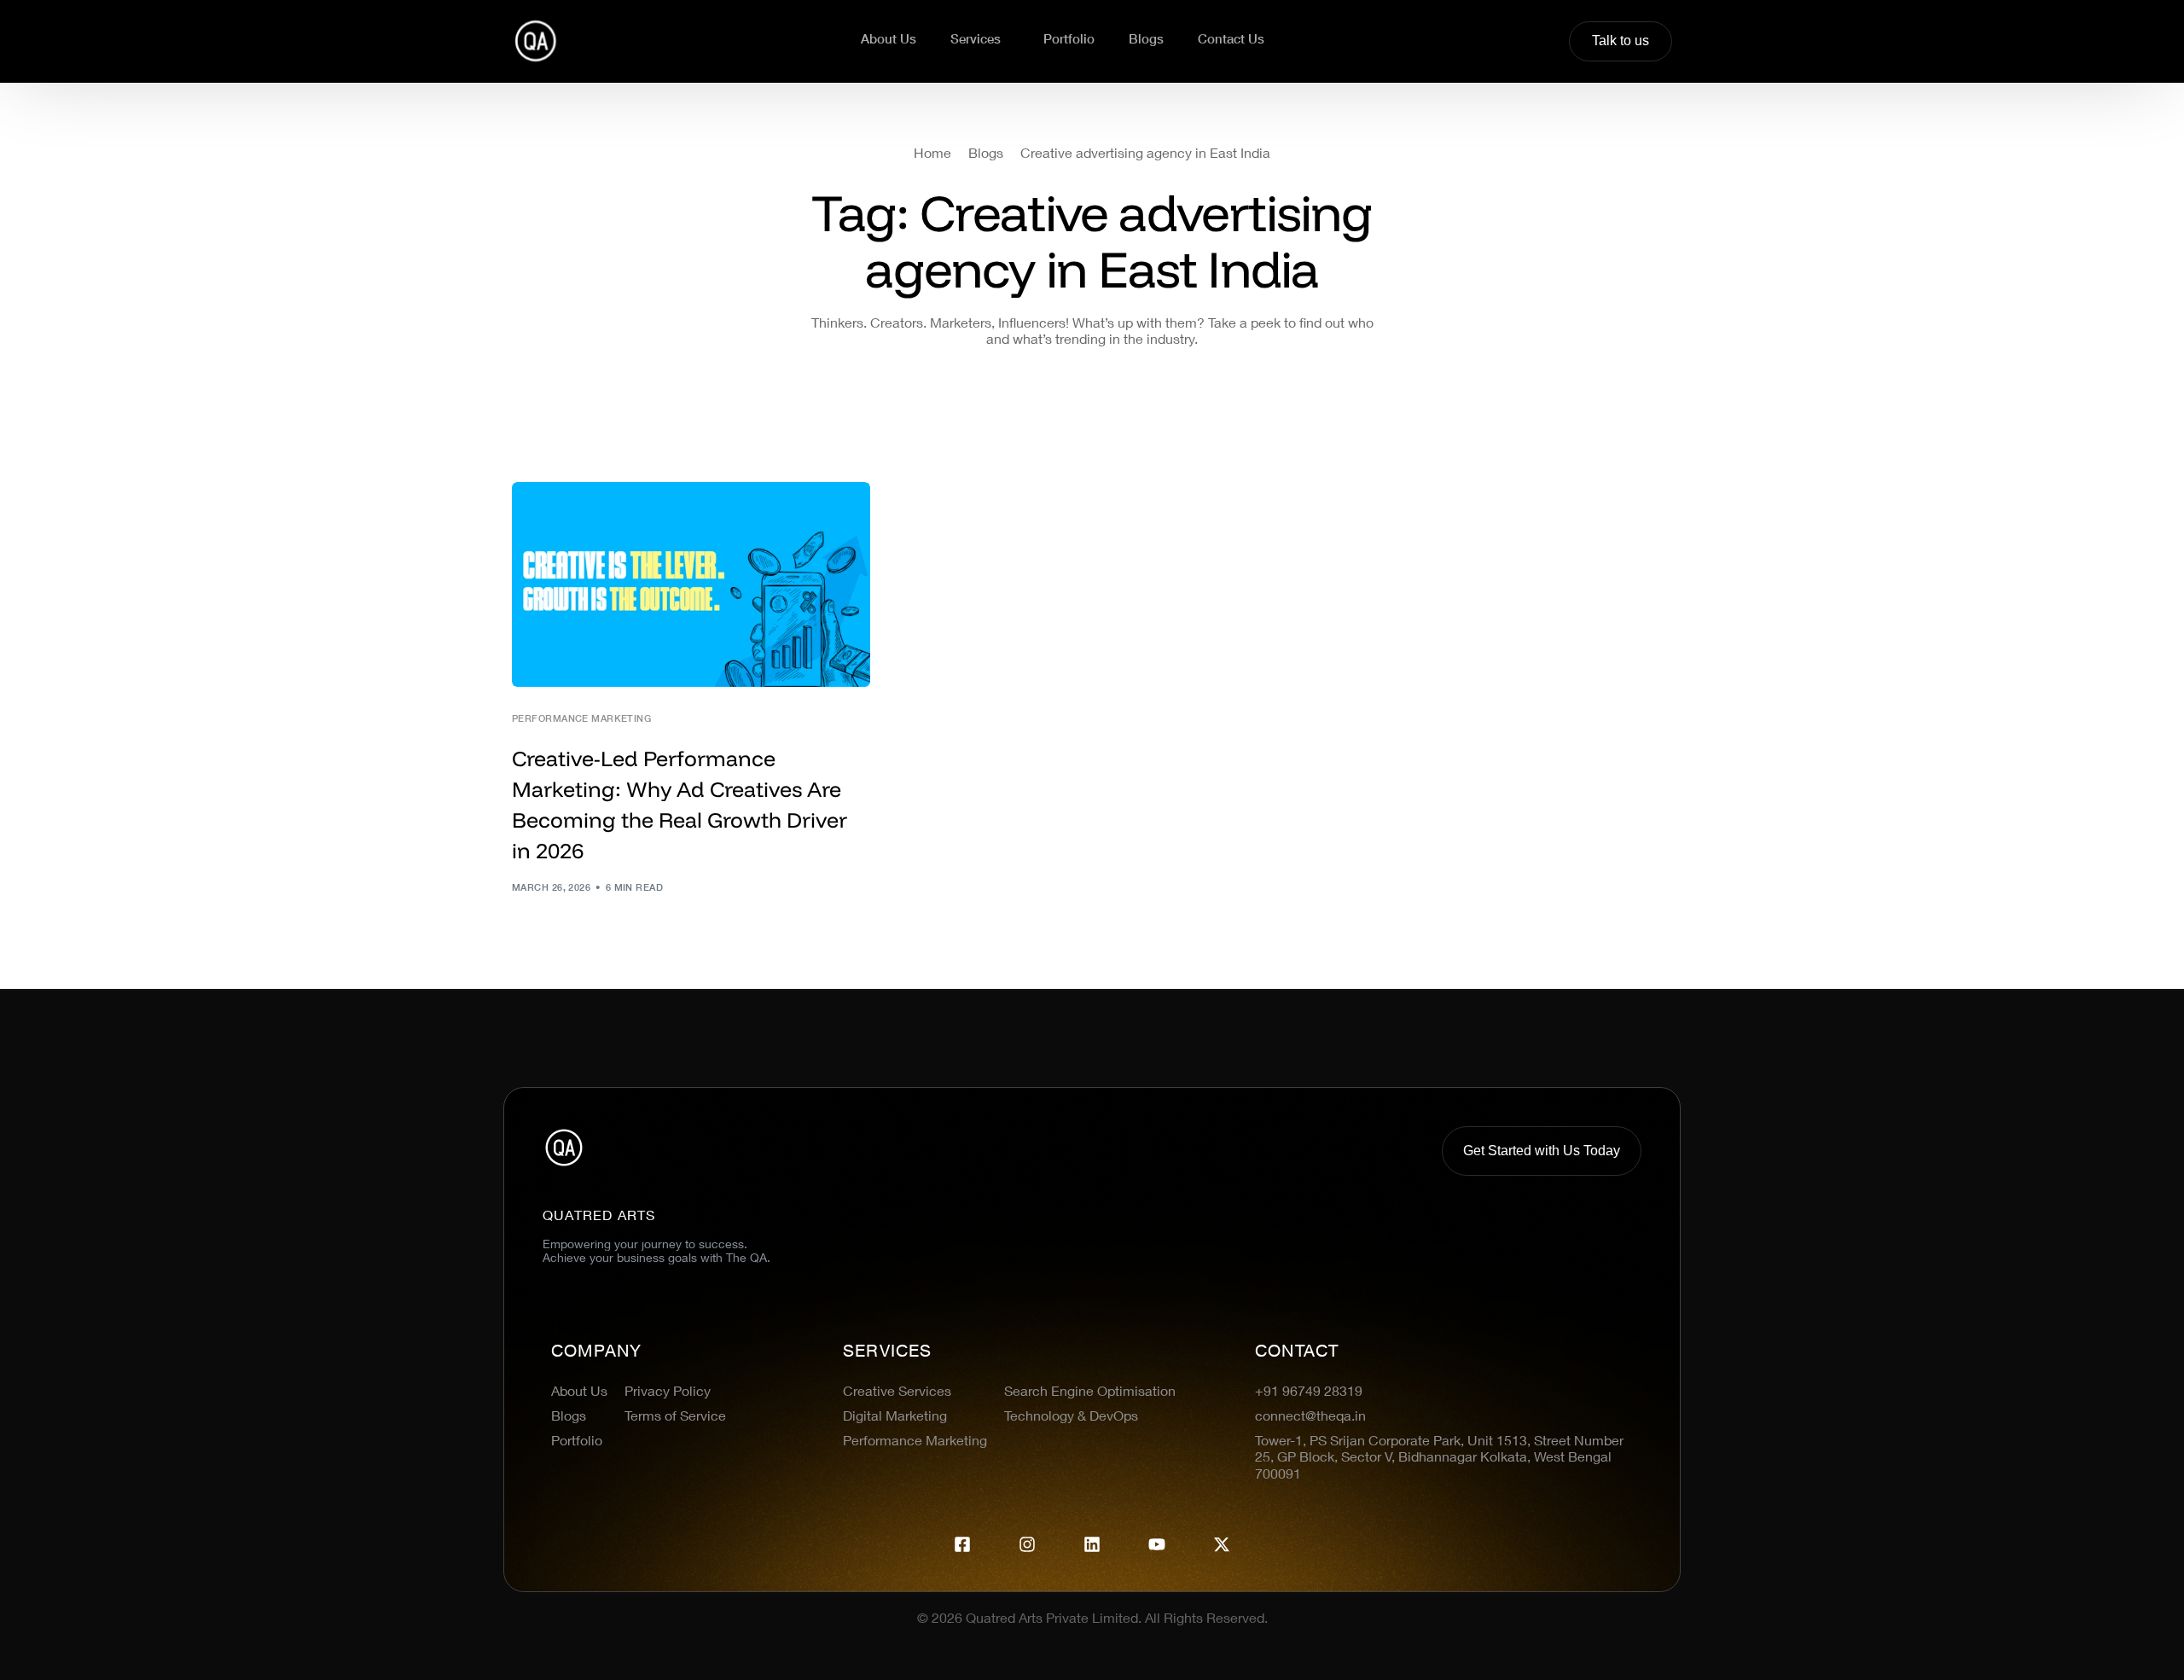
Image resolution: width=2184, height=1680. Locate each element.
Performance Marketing (581, 720)
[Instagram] (1027, 1544)
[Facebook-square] (962, 1544)
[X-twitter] (1222, 1544)
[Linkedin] (1092, 1544)
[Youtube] (1157, 1544)
